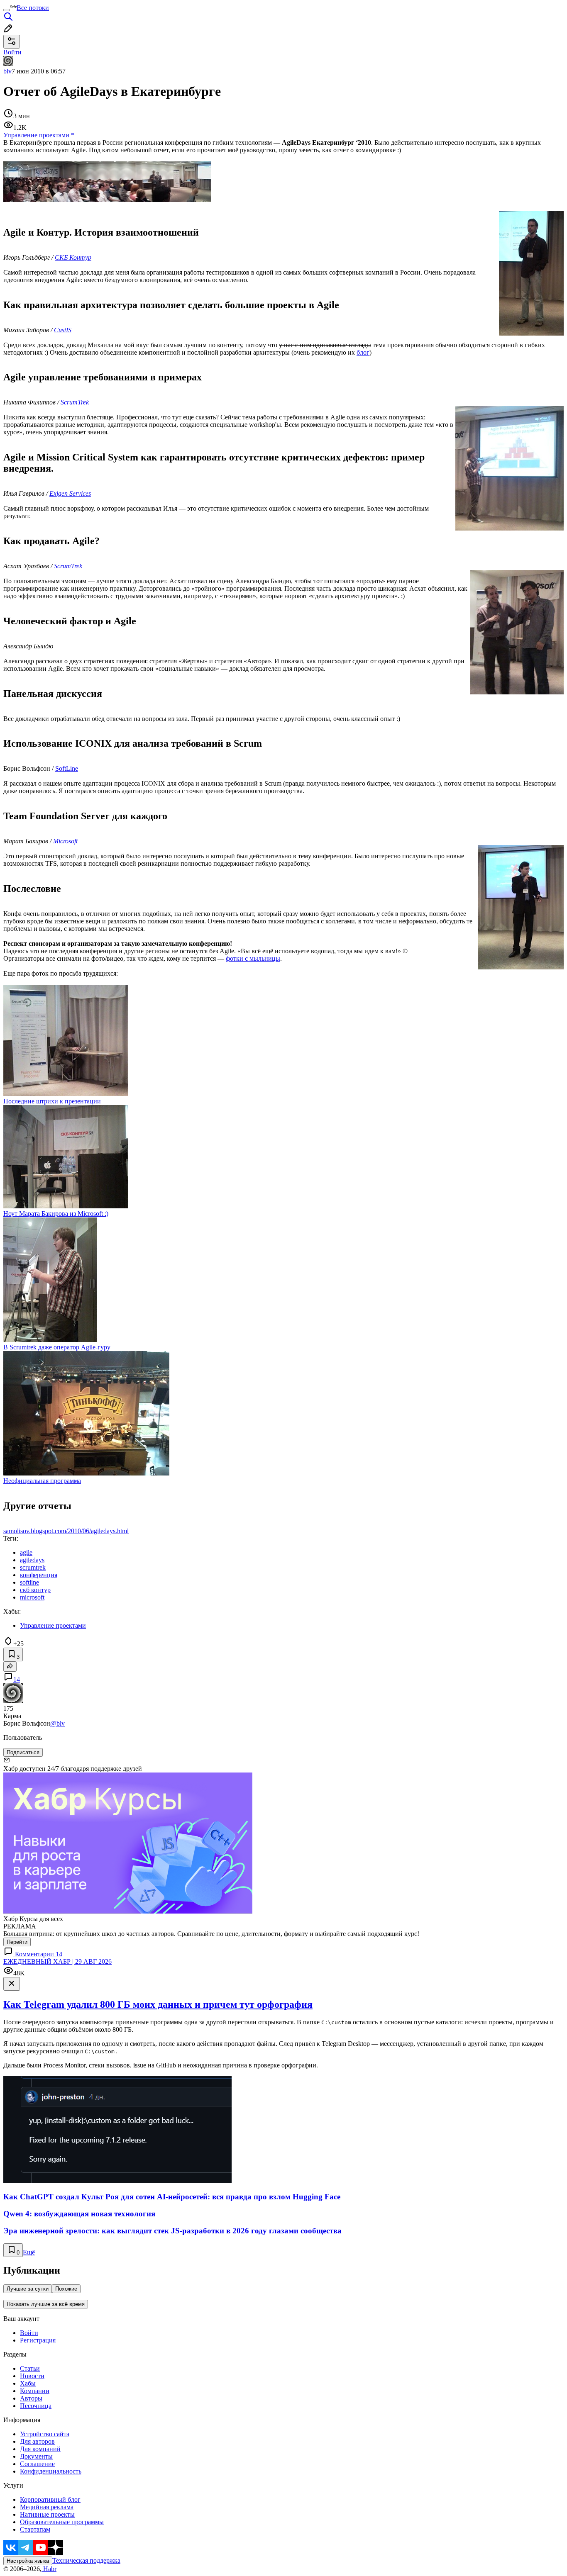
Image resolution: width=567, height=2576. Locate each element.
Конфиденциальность (51, 2471)
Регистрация (38, 2340)
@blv (57, 1723)
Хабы (28, 2383)
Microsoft (65, 841)
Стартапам (35, 2529)
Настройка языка (28, 2561)
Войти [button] (12, 52)
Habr (49, 2569)
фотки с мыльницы (253, 958)
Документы (36, 2456)
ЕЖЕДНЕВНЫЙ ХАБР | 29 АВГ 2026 (57, 1961)
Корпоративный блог (50, 2499)
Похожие (66, 2289)
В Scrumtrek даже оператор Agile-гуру (57, 1347)
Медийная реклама (47, 2507)
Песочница (36, 2406)
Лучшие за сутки (28, 2289)
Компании (35, 2391)
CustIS (63, 330)
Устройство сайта (45, 2434)
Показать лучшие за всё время (46, 2304)
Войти (29, 2333)
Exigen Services (70, 493)
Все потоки (33, 8)
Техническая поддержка (86, 2560)
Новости (32, 2376)
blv (7, 71)
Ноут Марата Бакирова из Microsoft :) (56, 1214)
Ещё (29, 2252)
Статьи (30, 2368)
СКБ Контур (73, 257)
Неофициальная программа (42, 1481)
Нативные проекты (47, 2514)
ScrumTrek (75, 402)
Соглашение (37, 2464)
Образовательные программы (62, 2522)
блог (363, 352)
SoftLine (67, 768)
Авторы (31, 2398)
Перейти (17, 1942)
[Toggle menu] (7, 10)
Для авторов (37, 2441)
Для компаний (40, 2449)
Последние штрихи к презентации (52, 1101)
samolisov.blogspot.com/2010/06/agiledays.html (66, 1531)
